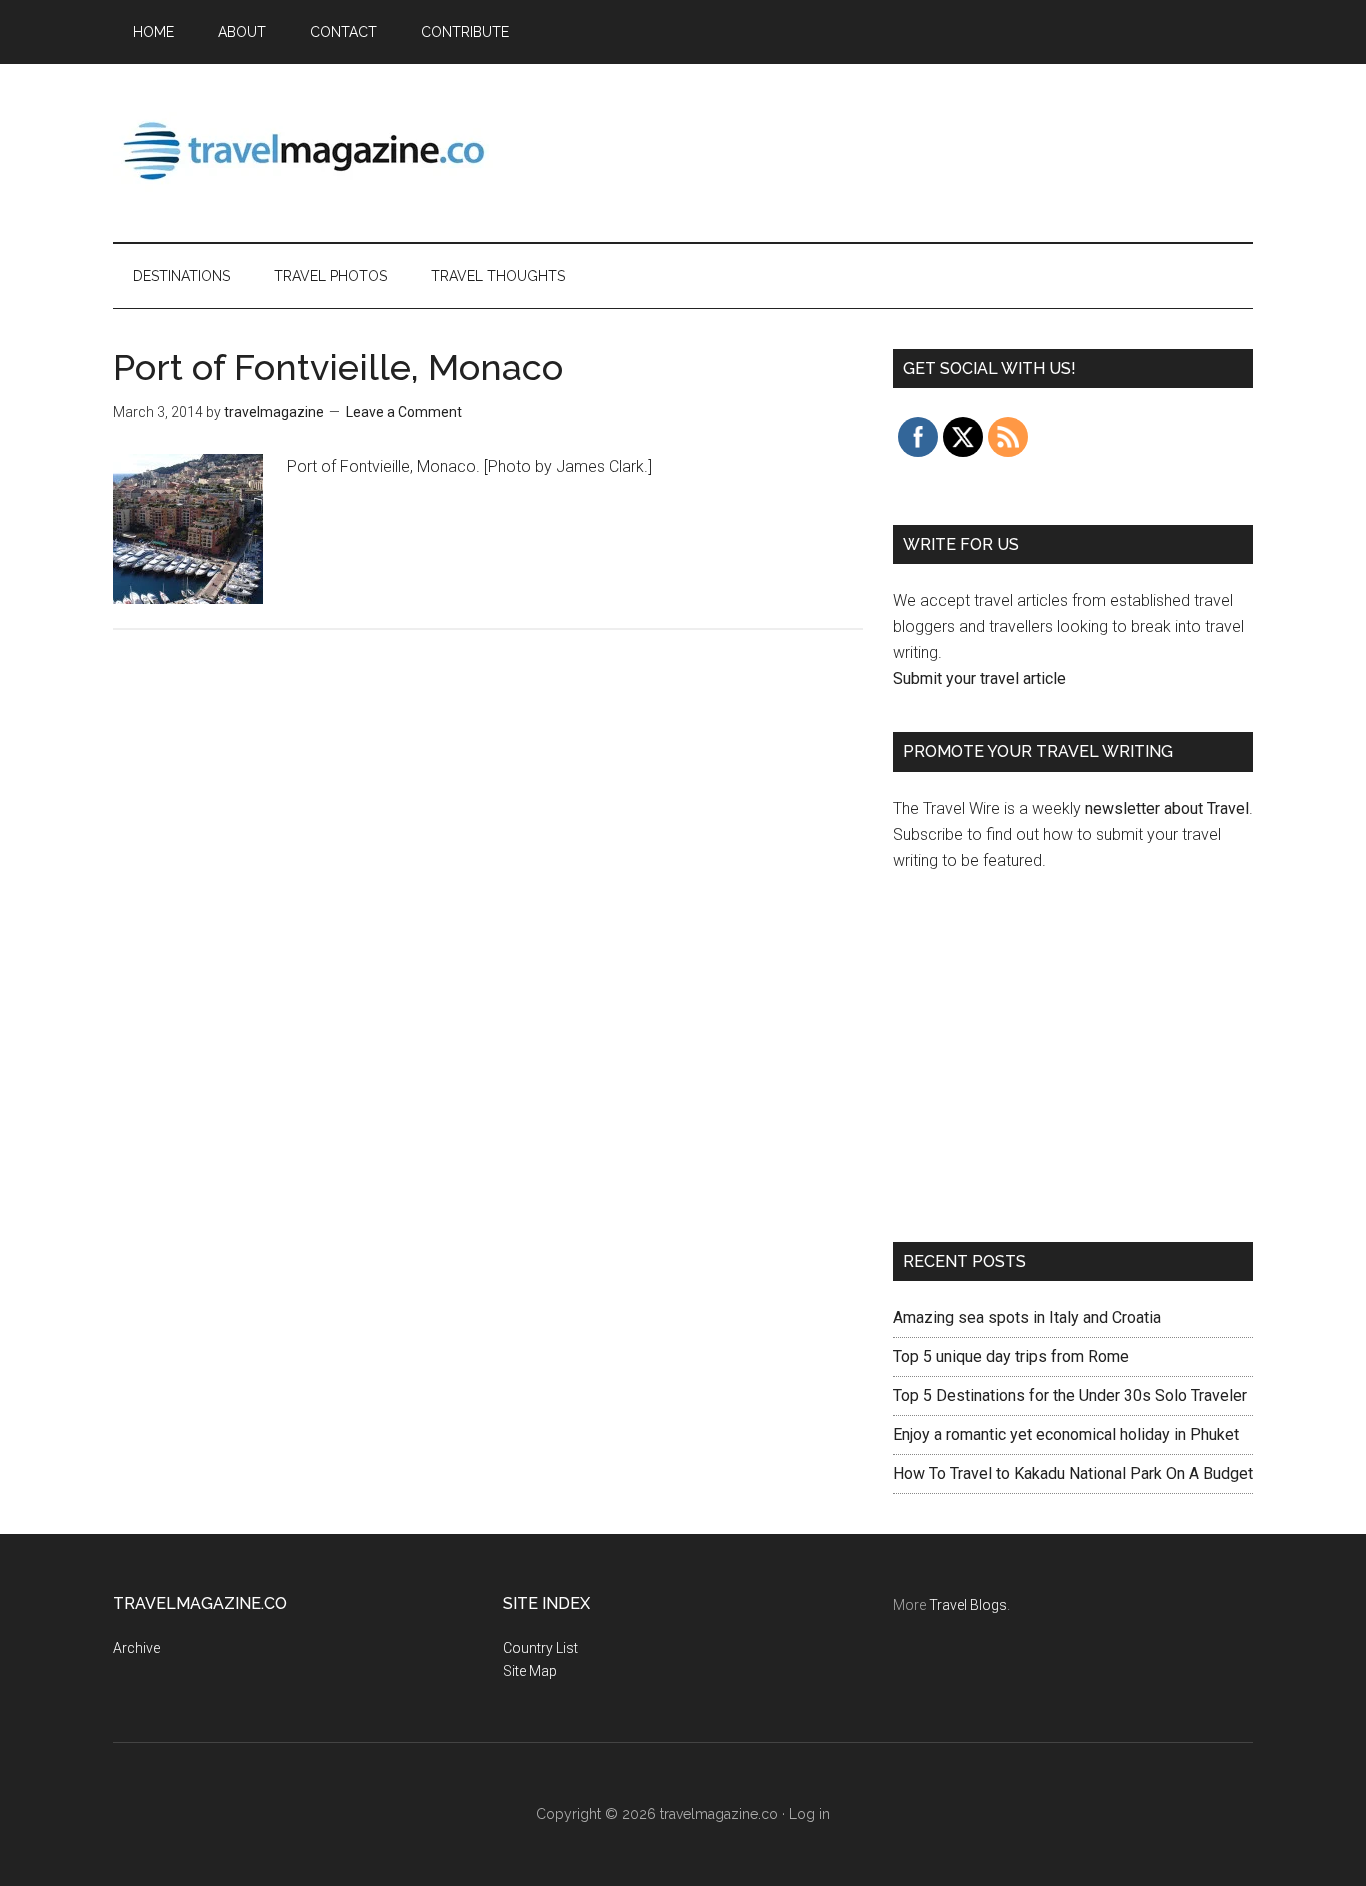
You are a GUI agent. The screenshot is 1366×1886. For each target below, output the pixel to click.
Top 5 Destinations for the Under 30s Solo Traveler (1070, 1395)
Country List (540, 1648)
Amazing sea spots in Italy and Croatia (1027, 1317)
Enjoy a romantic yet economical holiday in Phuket (1066, 1434)
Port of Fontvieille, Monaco (338, 367)
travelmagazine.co (303, 149)
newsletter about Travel (1167, 808)
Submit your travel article (979, 678)
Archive (136, 1648)
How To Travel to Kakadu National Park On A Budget (1073, 1473)
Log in (809, 1814)
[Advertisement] (889, 149)
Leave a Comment (404, 412)
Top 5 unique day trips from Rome (1011, 1356)
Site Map (530, 1671)
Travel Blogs (968, 1605)
